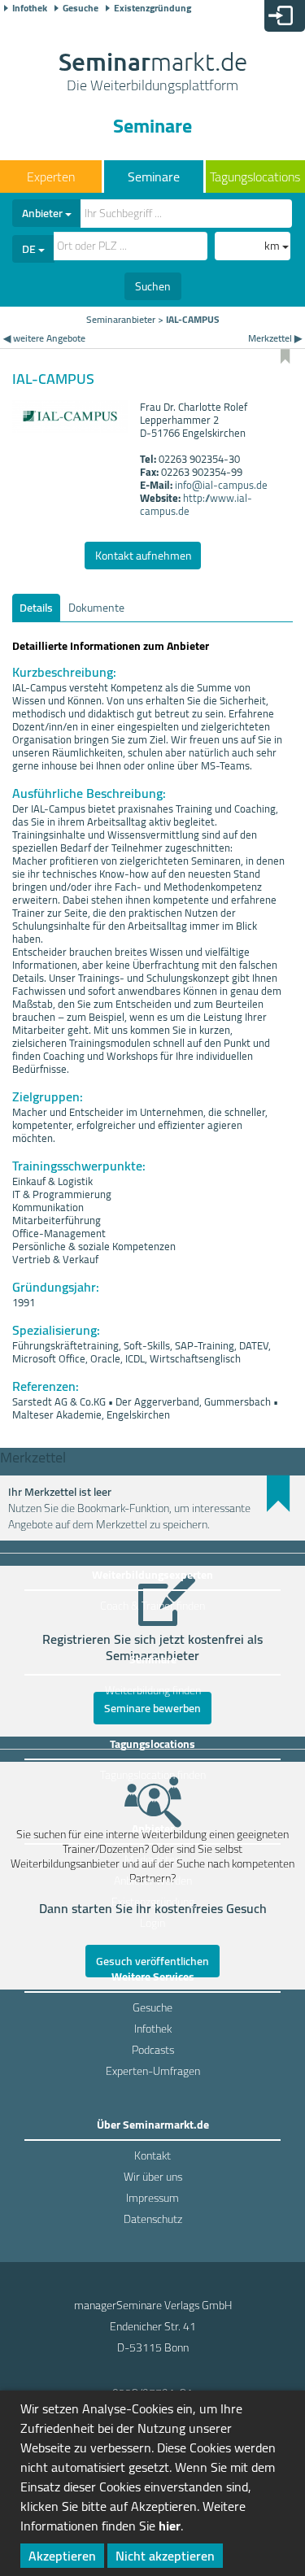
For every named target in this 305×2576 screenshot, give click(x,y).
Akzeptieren (62, 2556)
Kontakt (152, 2155)
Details (36, 608)
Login (152, 1923)
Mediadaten (152, 1859)
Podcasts (153, 2050)
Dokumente (96, 608)
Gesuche (81, 8)
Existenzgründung (152, 8)
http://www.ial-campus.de (196, 504)
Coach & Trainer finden (152, 1606)
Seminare (154, 177)
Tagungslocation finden (153, 1775)
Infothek (30, 8)
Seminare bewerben (152, 1708)
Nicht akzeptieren (165, 2556)
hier (170, 2526)
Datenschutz (153, 2219)
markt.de (153, 73)
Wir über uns (153, 2177)
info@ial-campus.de (221, 485)
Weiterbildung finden (153, 1690)
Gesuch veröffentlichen (152, 1961)
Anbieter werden (153, 1881)
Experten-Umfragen (153, 2071)
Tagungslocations (255, 177)
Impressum (152, 2198)
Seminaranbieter (121, 319)
